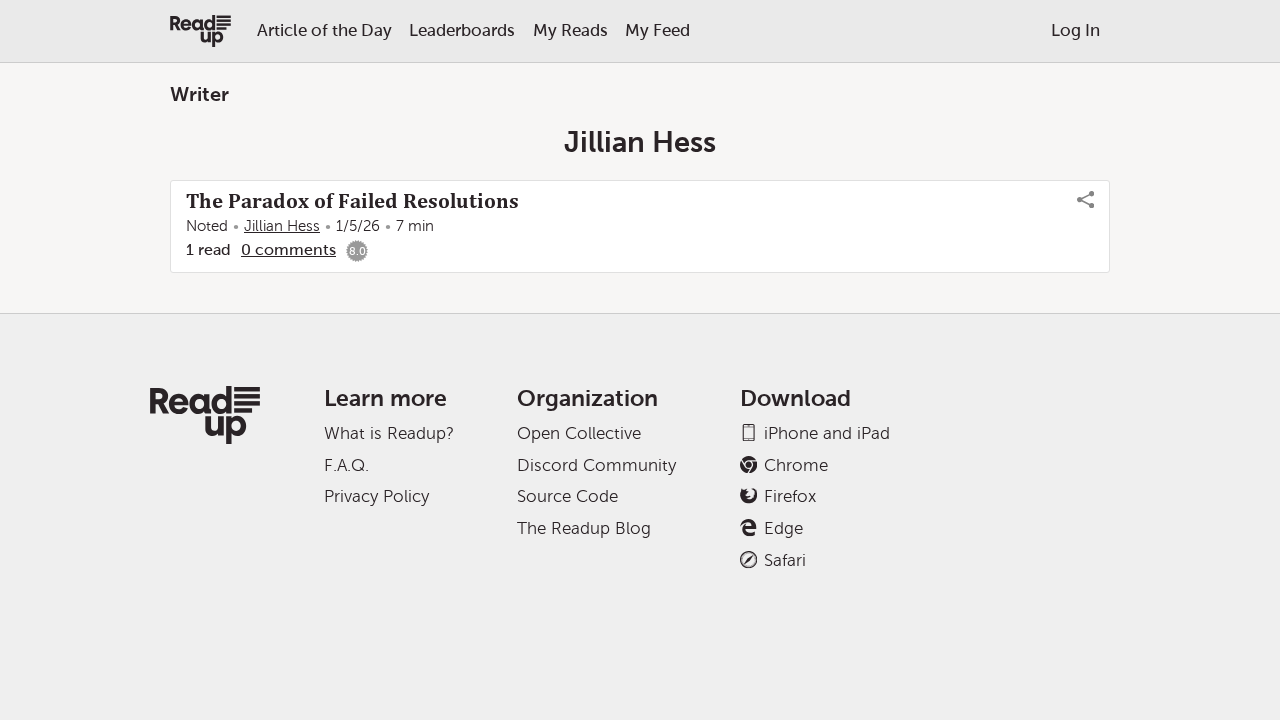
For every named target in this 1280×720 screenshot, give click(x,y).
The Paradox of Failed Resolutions (352, 201)
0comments (288, 249)
